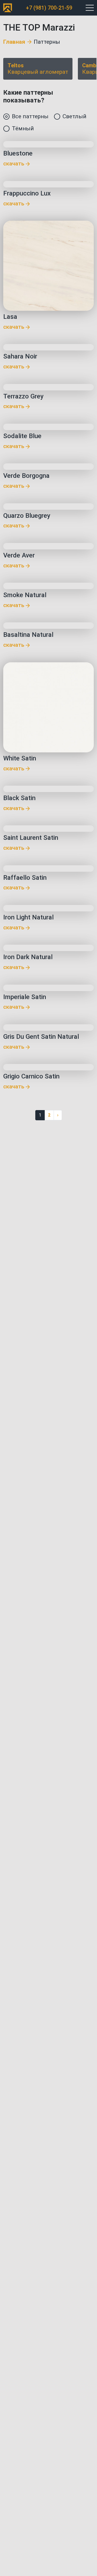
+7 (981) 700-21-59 (49, 8)
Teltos (38, 69)
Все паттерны (30, 116)
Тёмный (23, 128)
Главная (14, 42)
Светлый (75, 116)
